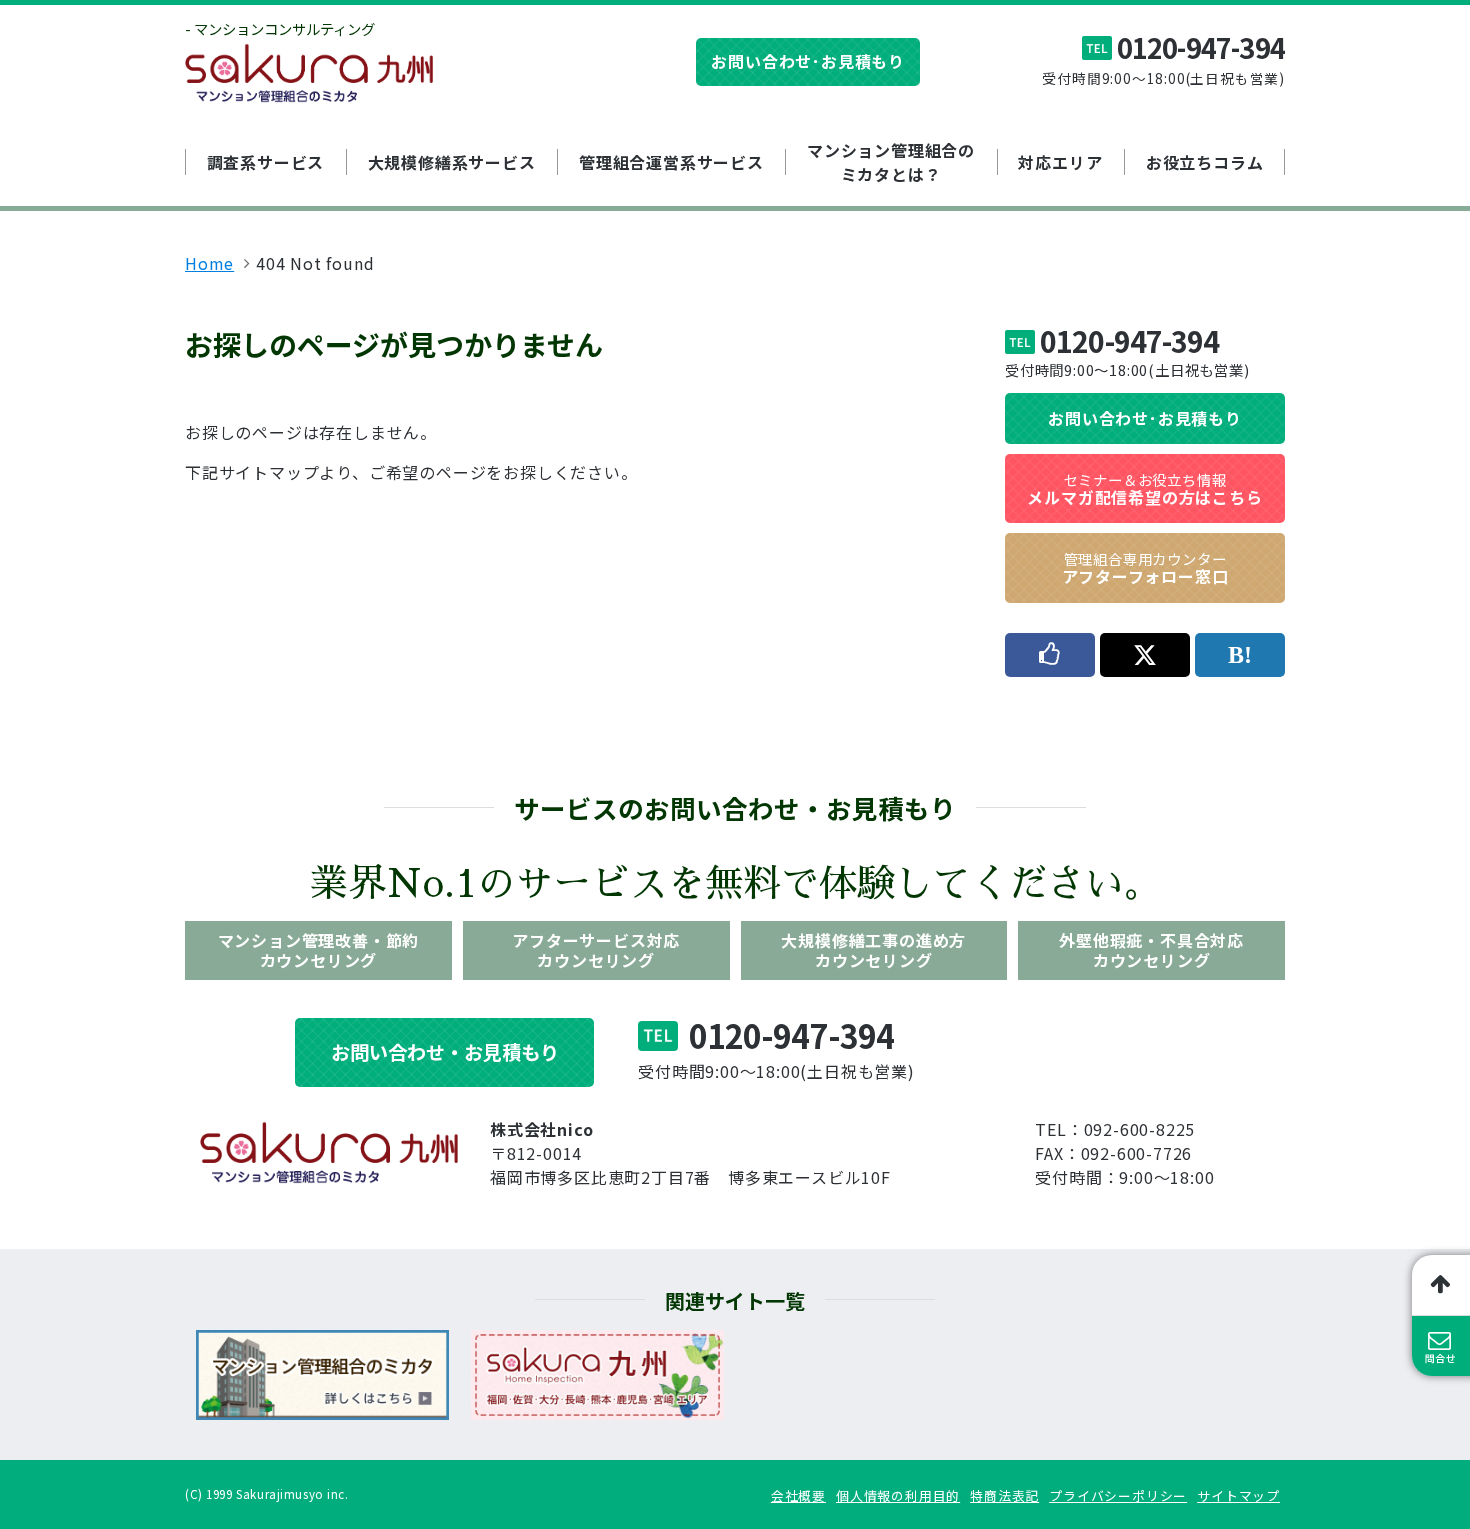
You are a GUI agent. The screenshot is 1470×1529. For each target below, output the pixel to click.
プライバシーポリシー (1118, 1495)
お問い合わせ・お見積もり (445, 1052)
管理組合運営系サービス (671, 162)
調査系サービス (266, 162)
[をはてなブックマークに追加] (1240, 655)
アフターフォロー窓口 (1145, 568)
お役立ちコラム (1205, 162)
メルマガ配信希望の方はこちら (1144, 489)
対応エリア (1060, 162)
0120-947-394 (1201, 47)
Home (209, 263)
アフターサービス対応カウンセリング (596, 949)
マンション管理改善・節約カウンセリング (319, 949)
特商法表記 (1004, 1495)
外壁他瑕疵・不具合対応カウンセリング (1151, 949)
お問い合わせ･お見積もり (808, 61)
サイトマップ (1238, 1495)
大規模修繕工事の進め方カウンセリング (873, 949)
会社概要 (798, 1495)
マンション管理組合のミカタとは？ (891, 162)
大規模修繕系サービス (452, 162)
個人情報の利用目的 (898, 1495)
